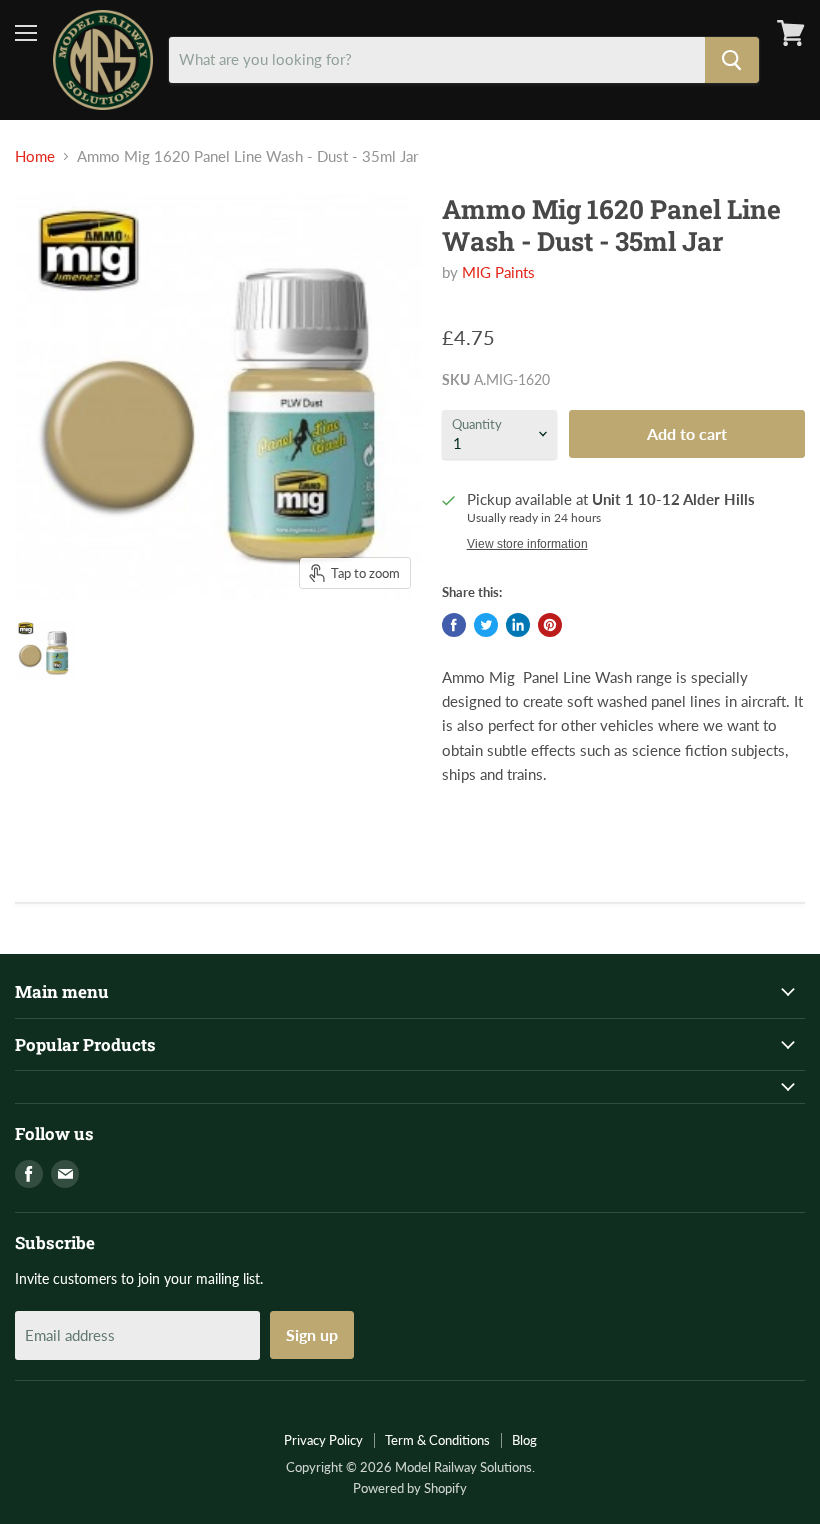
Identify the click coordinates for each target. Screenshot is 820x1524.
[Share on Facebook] (454, 625)
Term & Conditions (437, 1440)
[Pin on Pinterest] (550, 625)
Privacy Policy (323, 1440)
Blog (524, 1440)
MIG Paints (498, 272)
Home (35, 156)
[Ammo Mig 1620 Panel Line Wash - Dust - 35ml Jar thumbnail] (45, 650)
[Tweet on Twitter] (486, 625)
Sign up (312, 1334)
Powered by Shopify (410, 1488)
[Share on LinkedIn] (518, 625)
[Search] (732, 60)
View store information (527, 544)
